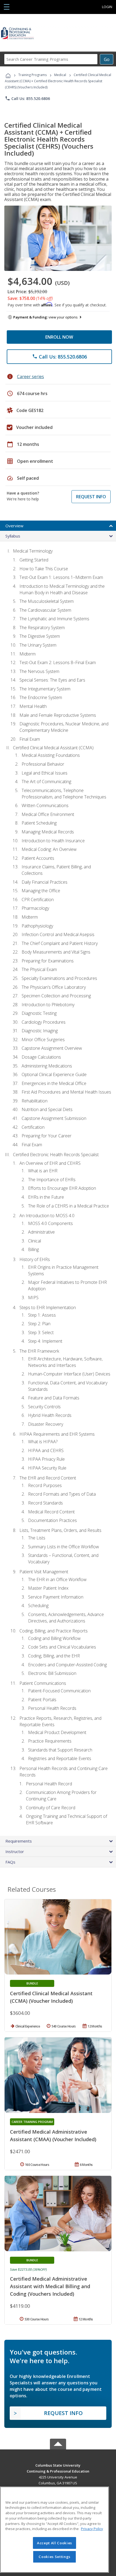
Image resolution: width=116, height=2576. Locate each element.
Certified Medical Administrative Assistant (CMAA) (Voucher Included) (53, 2136)
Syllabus (13, 536)
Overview (14, 526)
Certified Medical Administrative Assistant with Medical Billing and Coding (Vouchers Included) (50, 2286)
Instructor (15, 1851)
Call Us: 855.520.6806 (27, 98)
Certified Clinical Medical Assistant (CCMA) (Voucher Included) (51, 1997)
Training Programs (33, 75)
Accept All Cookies (54, 2543)
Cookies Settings (54, 2557)
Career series (30, 377)
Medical (60, 75)
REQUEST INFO (91, 497)
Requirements (19, 1841)
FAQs (10, 1862)
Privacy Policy (92, 2529)
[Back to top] (58, 2465)
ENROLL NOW (59, 337)
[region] (54, 2530)
